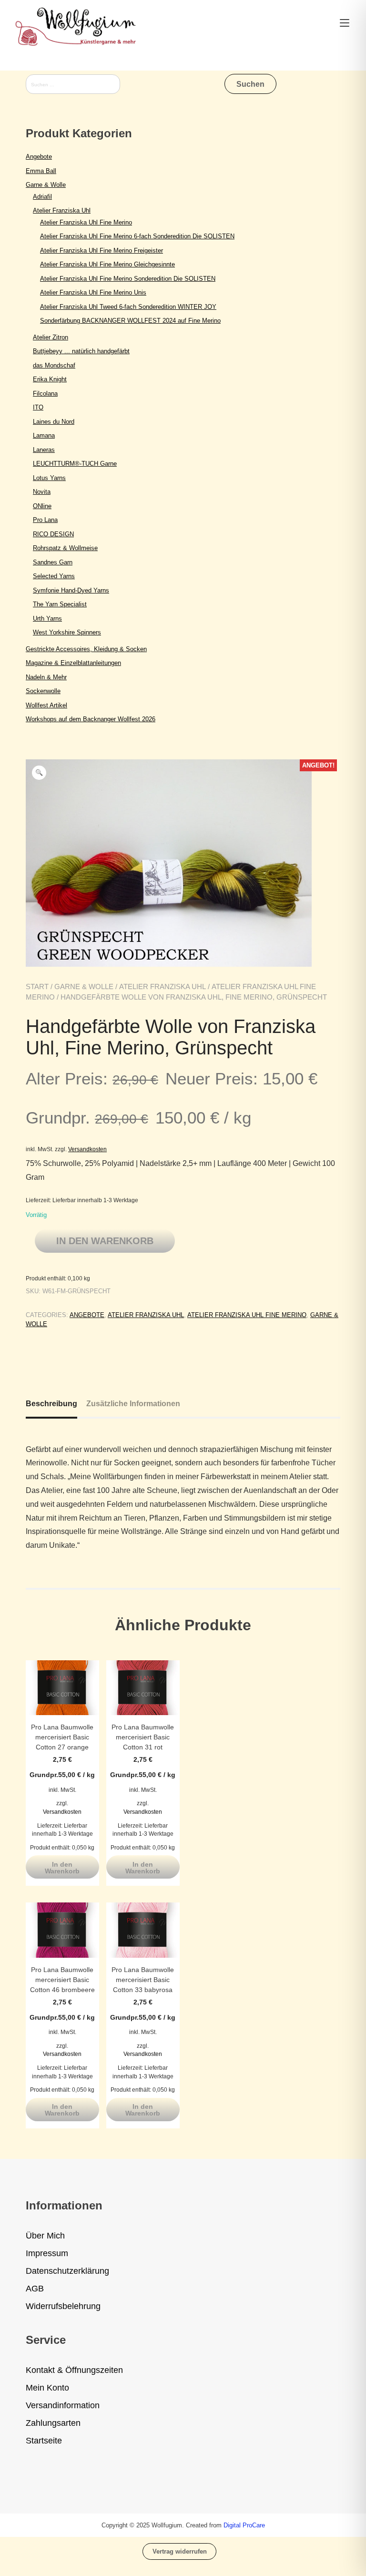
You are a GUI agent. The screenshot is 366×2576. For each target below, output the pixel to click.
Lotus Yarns (49, 478)
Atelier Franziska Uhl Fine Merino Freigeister (102, 250)
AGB (35, 2289)
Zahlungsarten (53, 2423)
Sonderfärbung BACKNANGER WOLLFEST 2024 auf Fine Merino (130, 321)
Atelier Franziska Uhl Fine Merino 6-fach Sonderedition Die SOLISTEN (137, 236)
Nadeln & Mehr (46, 677)
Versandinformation (63, 2405)
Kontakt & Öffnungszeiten (74, 2370)
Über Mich (45, 2236)
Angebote (87, 1315)
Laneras (44, 450)
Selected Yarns (54, 576)
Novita (42, 492)
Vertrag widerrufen (180, 2551)
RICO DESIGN (53, 534)
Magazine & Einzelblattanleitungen (73, 663)
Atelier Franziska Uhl (163, 986)
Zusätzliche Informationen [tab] (133, 1404)
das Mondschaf (54, 365)
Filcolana (45, 394)
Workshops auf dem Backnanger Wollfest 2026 (91, 719)
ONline (42, 506)
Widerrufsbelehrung (63, 2306)
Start (37, 986)
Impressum (47, 2253)
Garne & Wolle (84, 986)
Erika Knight (50, 379)
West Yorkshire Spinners (67, 632)
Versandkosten (87, 1149)
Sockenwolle (43, 691)
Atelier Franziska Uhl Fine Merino (247, 1315)
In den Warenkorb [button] (62, 1868)
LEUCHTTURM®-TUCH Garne (75, 464)
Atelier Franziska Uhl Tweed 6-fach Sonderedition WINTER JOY (128, 307)
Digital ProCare (244, 2525)
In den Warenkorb (105, 1241)
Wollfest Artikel (46, 705)
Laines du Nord (54, 422)
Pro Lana (45, 520)
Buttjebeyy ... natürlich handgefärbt (81, 351)
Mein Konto (47, 2388)
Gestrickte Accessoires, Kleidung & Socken (86, 649)
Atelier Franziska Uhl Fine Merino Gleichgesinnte (107, 264)
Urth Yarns (47, 618)
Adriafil (42, 197)
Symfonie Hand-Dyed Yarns (71, 590)
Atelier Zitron (51, 337)
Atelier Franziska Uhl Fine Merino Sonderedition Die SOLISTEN (128, 279)
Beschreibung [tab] (51, 1404)
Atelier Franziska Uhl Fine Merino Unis (93, 292)
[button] (39, 773)
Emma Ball (41, 171)
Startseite (44, 2441)
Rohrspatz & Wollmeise (65, 548)
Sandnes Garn (53, 562)
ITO (38, 407)
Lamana (44, 435)
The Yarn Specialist (60, 604)
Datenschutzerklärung (67, 2271)
